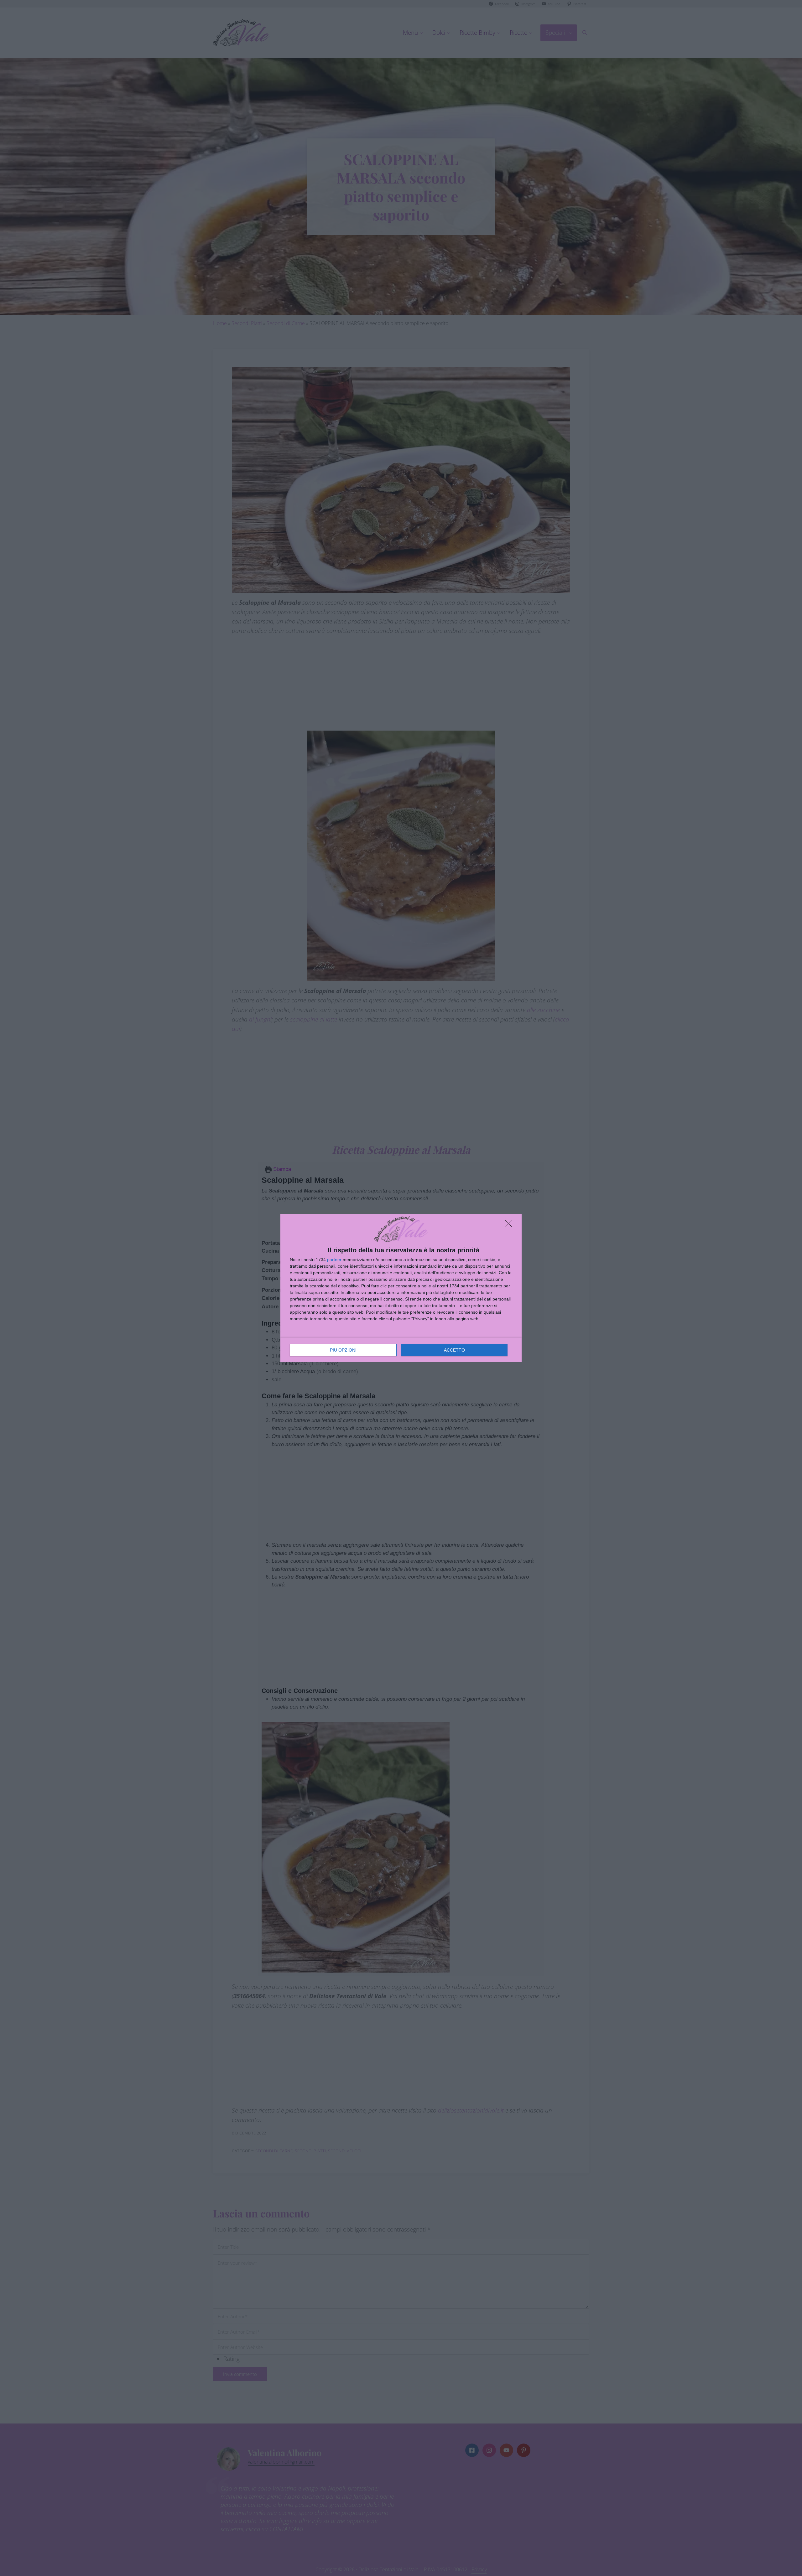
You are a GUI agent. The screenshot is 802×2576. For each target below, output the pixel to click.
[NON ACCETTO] (510, 1225)
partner (334, 1260)
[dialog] (401, 1288)
